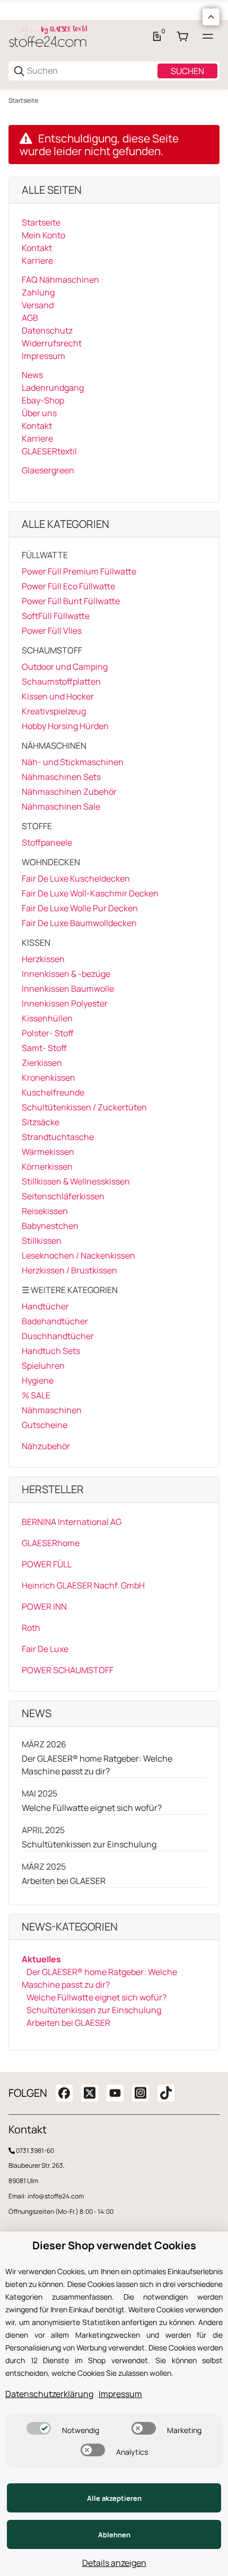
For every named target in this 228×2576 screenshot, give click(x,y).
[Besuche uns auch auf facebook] (64, 2093)
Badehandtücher (55, 1321)
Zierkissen (42, 1063)
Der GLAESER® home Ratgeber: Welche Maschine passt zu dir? (97, 1765)
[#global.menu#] (208, 37)
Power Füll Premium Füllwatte (79, 571)
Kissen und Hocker (58, 696)
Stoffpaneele (47, 842)
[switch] (39, 2428)
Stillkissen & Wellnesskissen (76, 1181)
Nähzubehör (46, 1446)
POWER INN (44, 1606)
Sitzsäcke (41, 1122)
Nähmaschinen (52, 1410)
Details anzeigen (114, 2563)
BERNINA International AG (72, 1522)
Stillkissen (42, 1241)
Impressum (120, 2394)
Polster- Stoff (48, 1033)
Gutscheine (45, 1425)
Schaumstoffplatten (61, 681)
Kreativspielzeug (54, 711)
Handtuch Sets (51, 1351)
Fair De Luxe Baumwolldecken (79, 923)
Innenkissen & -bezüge (66, 974)
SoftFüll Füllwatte (56, 616)
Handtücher (45, 1306)
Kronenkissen (49, 1078)
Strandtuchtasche (58, 1137)
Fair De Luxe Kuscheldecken (76, 878)
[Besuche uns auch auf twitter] (90, 2093)
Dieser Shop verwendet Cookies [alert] (114, 2246)
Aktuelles (41, 1959)
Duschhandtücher (58, 1336)
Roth (31, 1628)
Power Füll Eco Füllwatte (68, 586)
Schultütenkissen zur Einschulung (89, 1844)
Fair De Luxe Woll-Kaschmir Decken (90, 893)
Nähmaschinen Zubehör (69, 792)
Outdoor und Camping (65, 667)
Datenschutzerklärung (49, 2394)
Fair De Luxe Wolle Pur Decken (80, 908)
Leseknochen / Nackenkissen (78, 1255)
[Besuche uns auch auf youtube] (115, 2093)
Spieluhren (43, 1366)
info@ (36, 2196)
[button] (211, 17)
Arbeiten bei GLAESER (64, 1881)
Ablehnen (114, 2535)
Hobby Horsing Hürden (65, 726)
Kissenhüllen (47, 1018)
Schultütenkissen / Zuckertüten (84, 1107)
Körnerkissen (47, 1166)
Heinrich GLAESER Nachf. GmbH (83, 1585)
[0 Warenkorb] (182, 37)
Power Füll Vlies (52, 631)
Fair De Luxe (45, 1649)
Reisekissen (45, 1211)
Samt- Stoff (44, 1048)
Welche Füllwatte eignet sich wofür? (92, 1808)
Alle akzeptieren (114, 2498)
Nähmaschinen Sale (61, 806)
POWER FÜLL (47, 1564)
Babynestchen (50, 1226)
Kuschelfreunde (53, 1092)
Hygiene (38, 1380)
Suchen (187, 71)
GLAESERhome (51, 1543)
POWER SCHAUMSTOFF (68, 1670)
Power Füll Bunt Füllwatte (71, 601)
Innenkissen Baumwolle (68, 989)
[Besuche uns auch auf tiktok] (166, 2093)
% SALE (36, 1395)
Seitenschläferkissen (63, 1196)
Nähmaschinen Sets (61, 777)
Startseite (23, 101)
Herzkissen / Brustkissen (69, 1270)
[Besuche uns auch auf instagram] (141, 2093)
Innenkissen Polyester (65, 1003)
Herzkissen (43, 959)
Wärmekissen (48, 1152)
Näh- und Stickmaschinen (73, 762)
